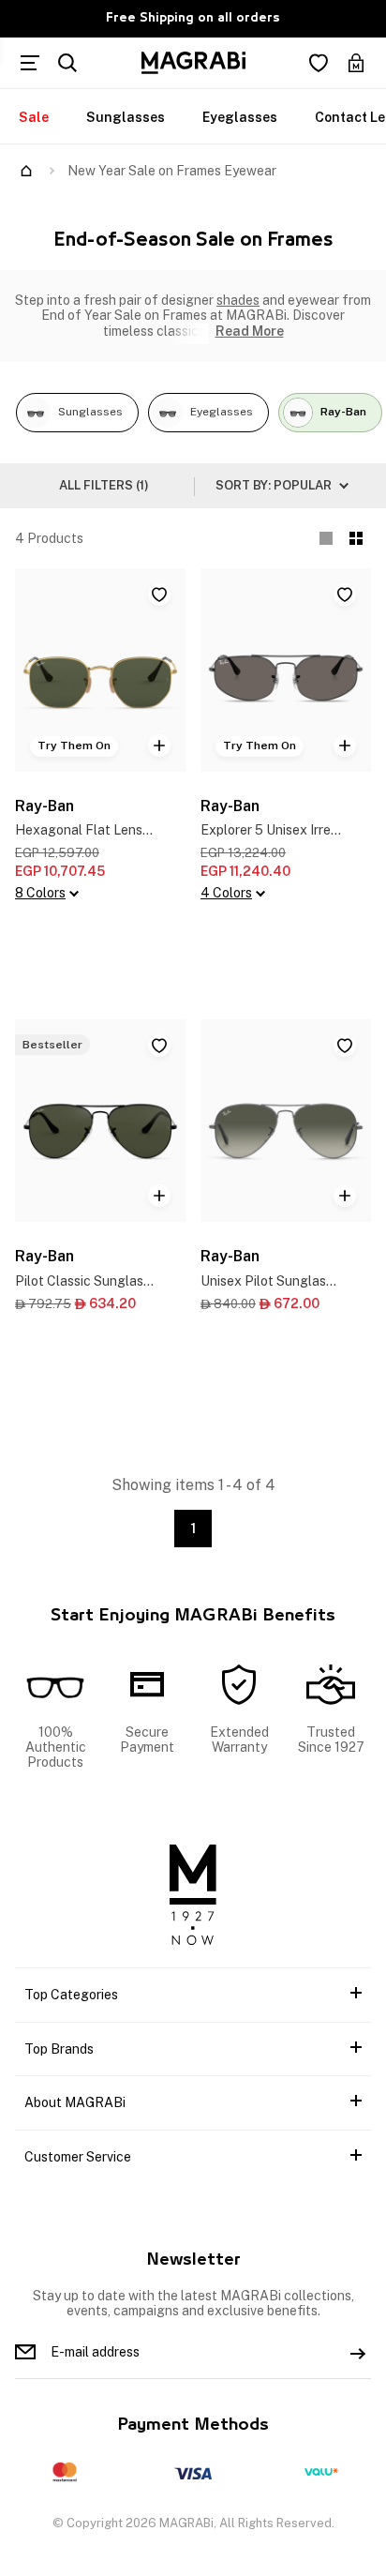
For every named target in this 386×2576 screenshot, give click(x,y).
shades (238, 300)
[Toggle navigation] (30, 63)
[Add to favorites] (159, 595)
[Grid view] (356, 538)
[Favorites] (319, 63)
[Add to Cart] (159, 746)
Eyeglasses (240, 117)
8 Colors (40, 893)
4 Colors (226, 893)
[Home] (26, 171)
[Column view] (326, 538)
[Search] (67, 63)
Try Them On (74, 746)
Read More (250, 331)
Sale (34, 117)
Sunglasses (126, 117)
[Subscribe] (358, 2352)
